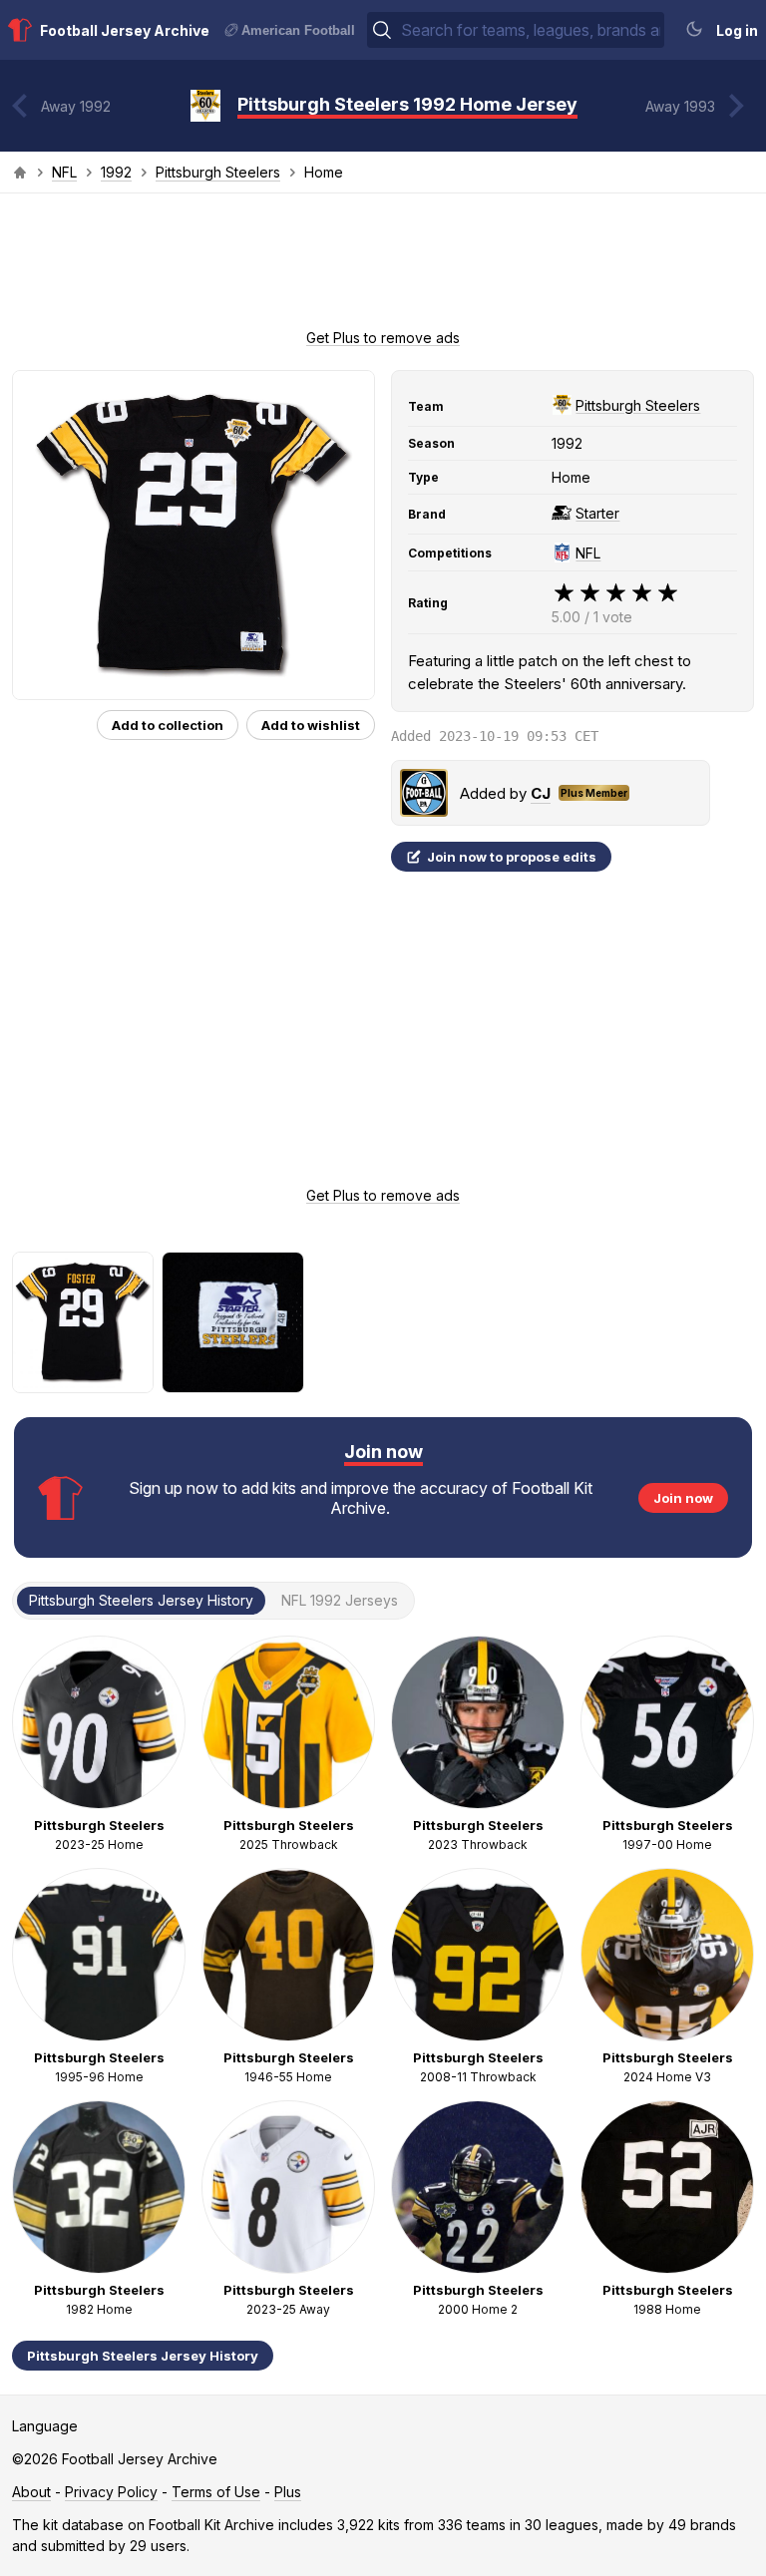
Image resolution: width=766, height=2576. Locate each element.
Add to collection (168, 725)
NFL (64, 172)
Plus (288, 2492)
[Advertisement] (383, 267)
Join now (683, 1498)
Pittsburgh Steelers (218, 172)
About (31, 2492)
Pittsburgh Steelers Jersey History (143, 2356)
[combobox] (531, 30)
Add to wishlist (311, 725)
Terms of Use (216, 2492)
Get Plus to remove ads (383, 338)
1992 (116, 172)
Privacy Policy (111, 2492)
